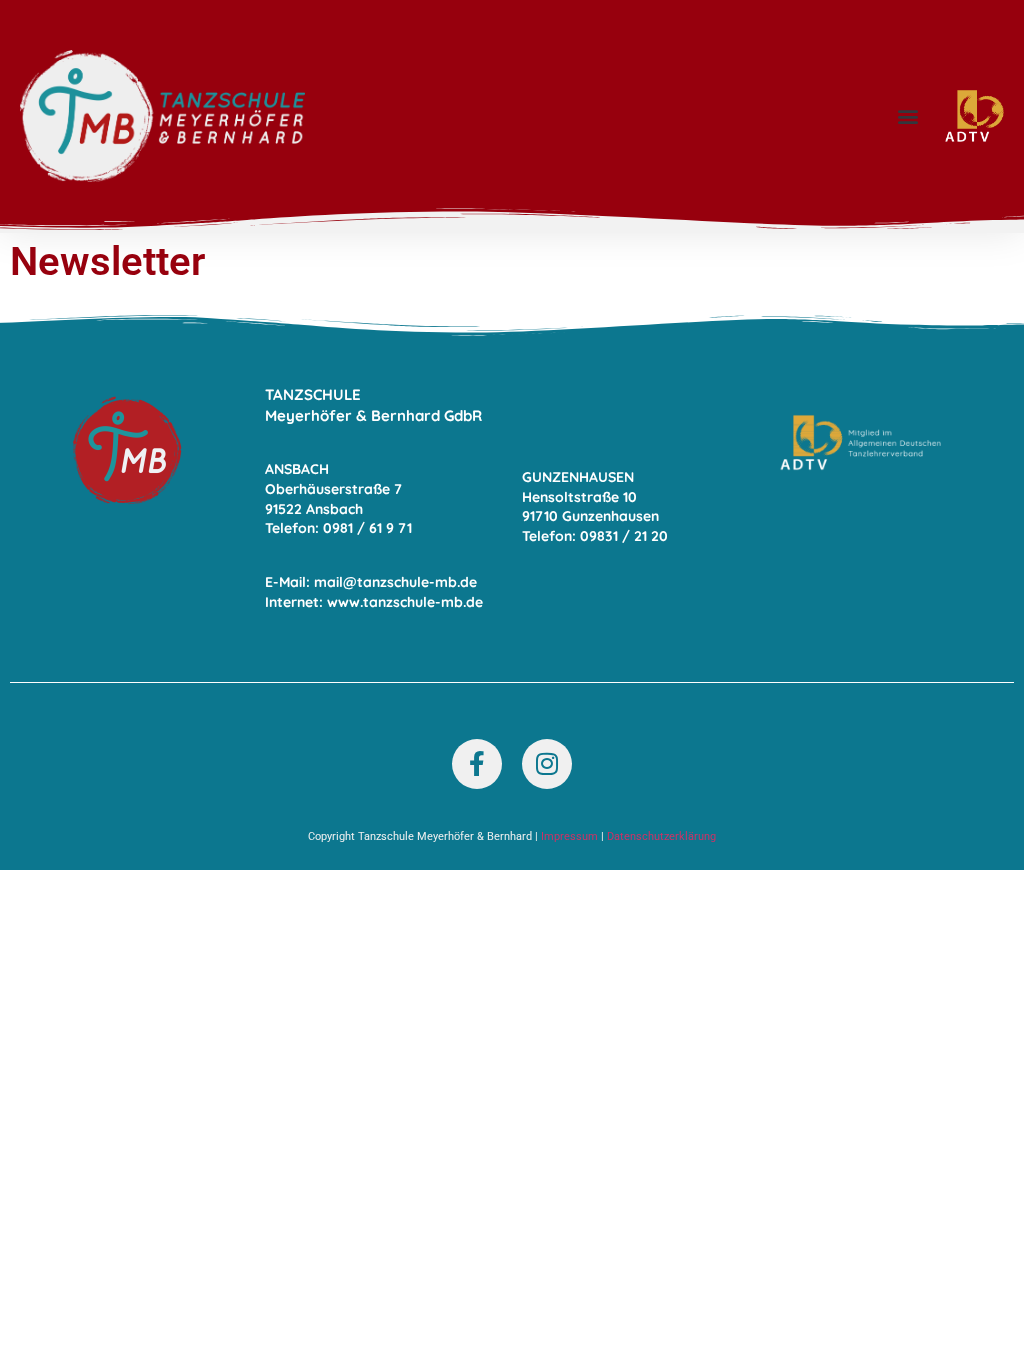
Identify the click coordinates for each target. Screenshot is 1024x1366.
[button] (908, 116)
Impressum (569, 836)
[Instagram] (547, 764)
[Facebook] (477, 764)
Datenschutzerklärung (661, 836)
